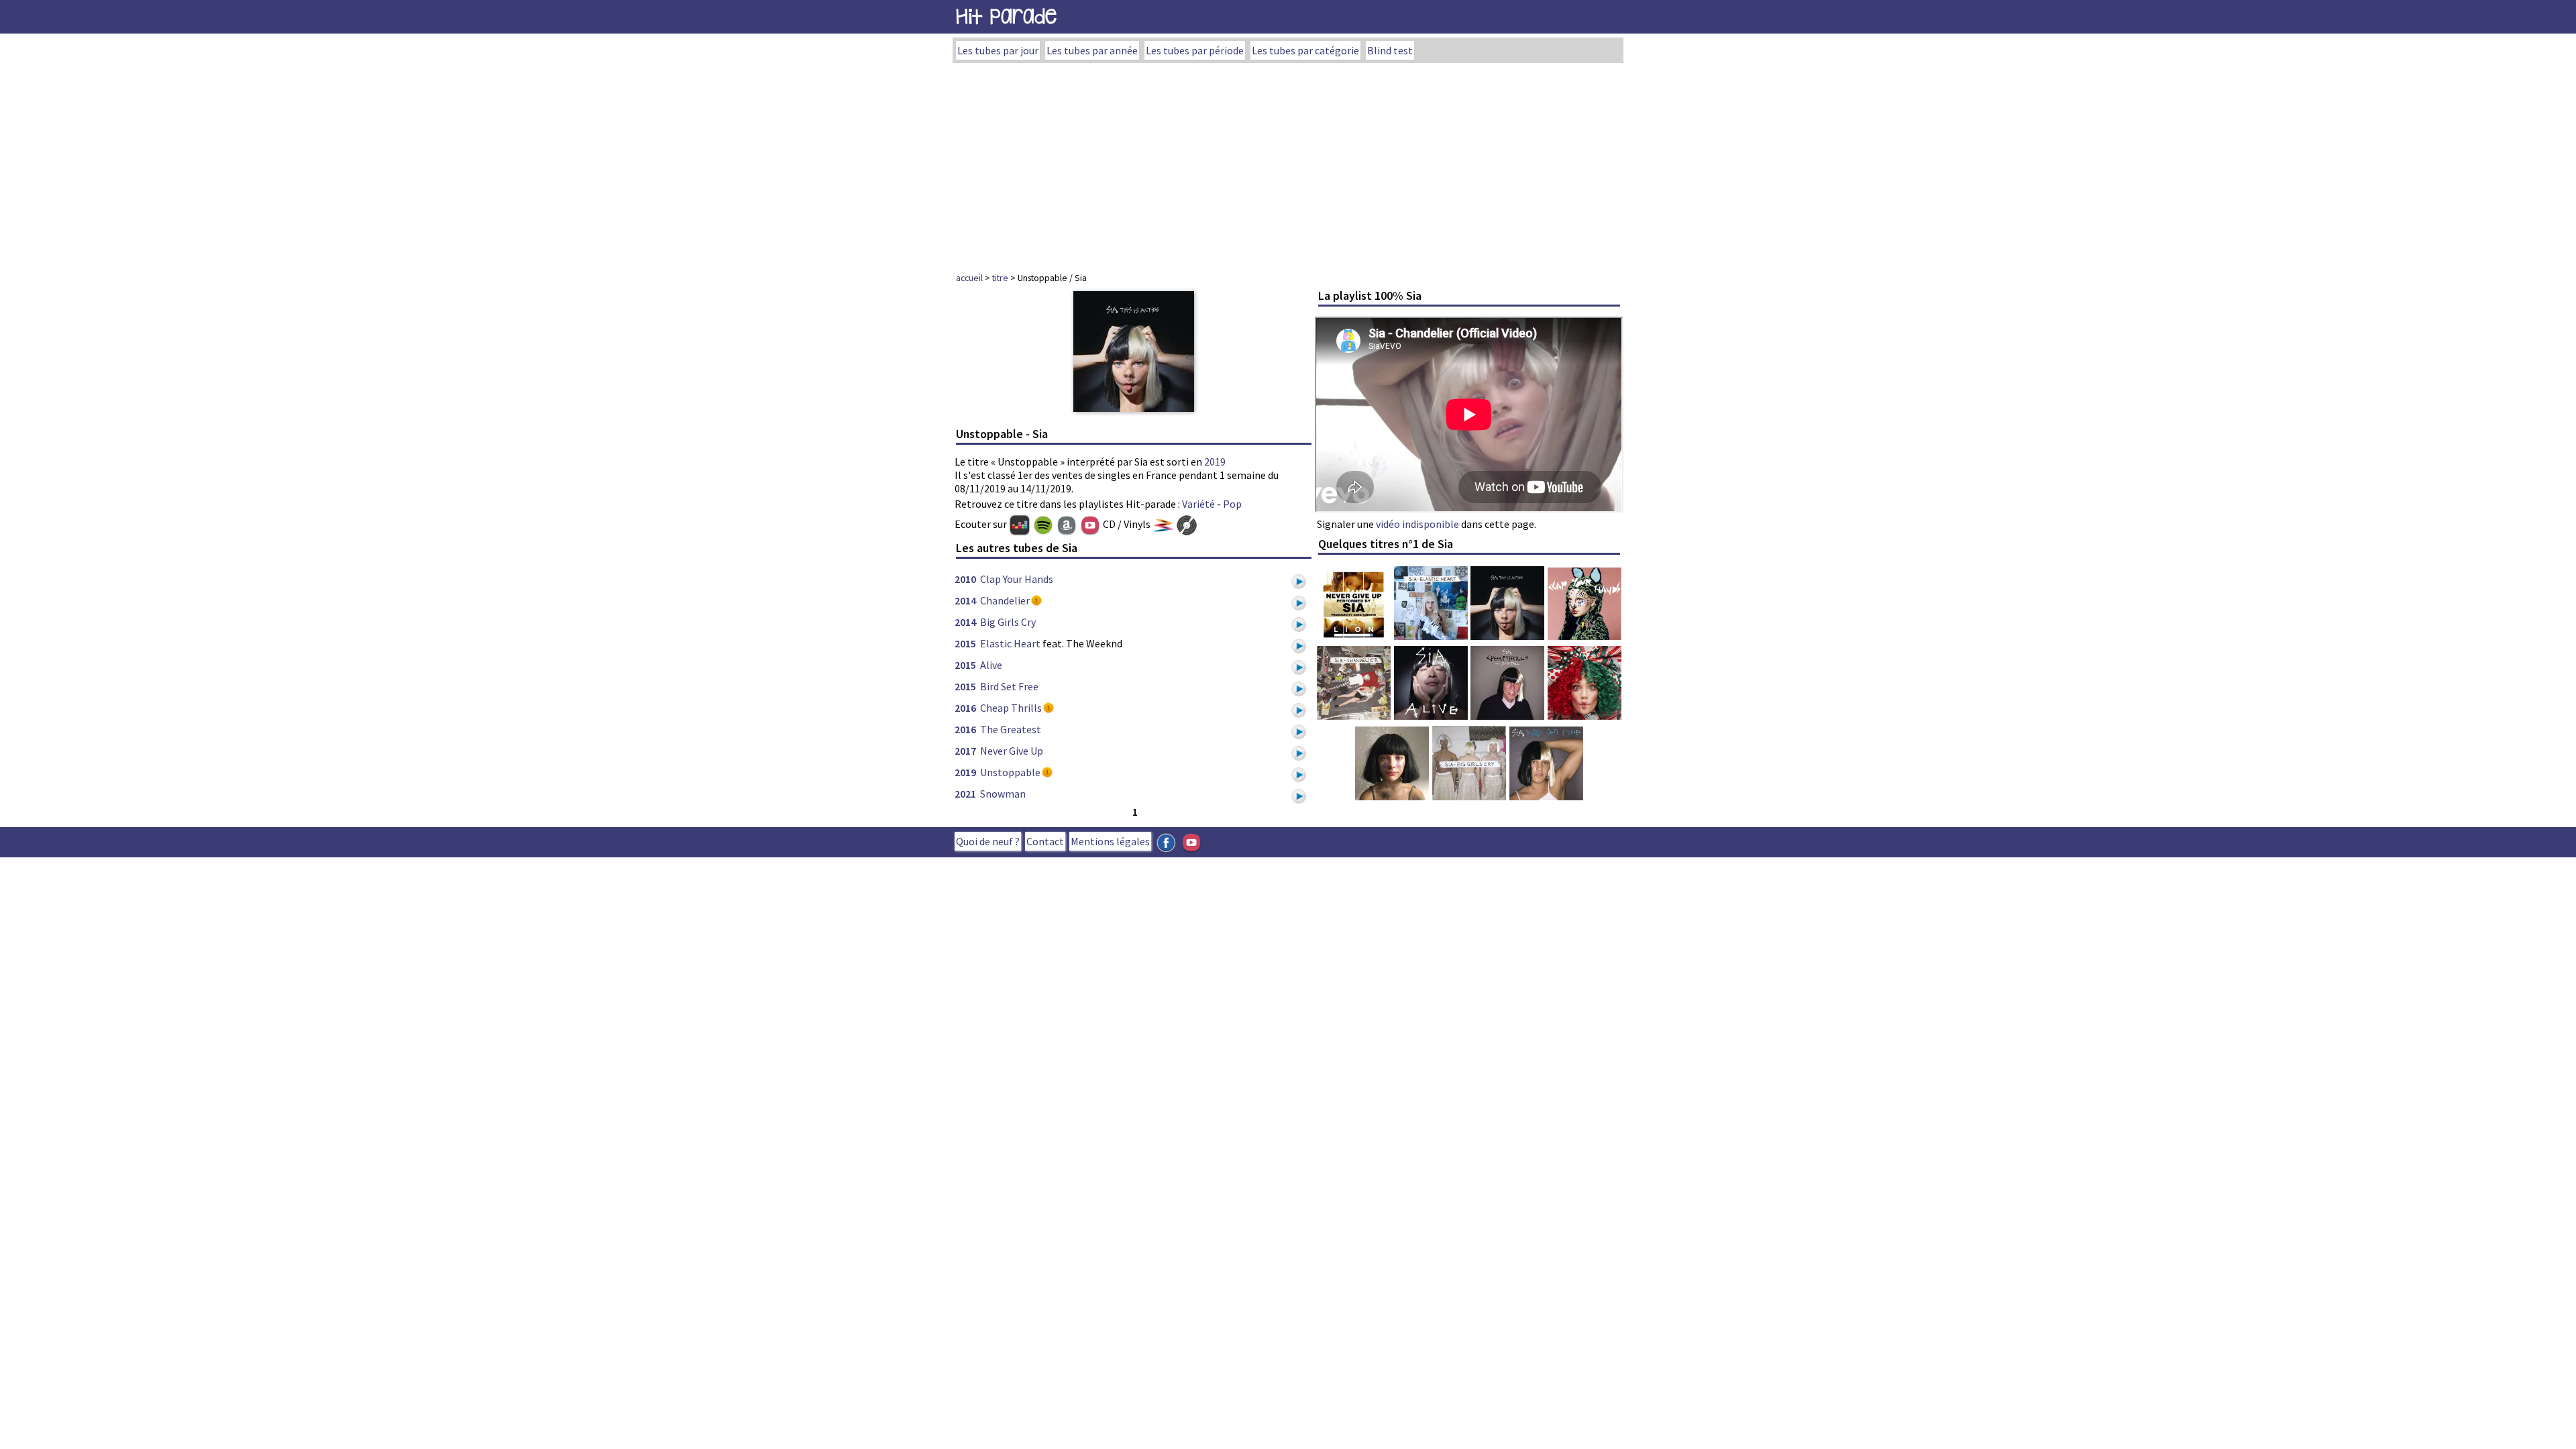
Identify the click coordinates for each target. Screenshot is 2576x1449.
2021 (965, 794)
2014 (965, 600)
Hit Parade (1006, 16)
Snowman (1003, 794)
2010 (965, 579)
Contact (1045, 841)
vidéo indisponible (1417, 524)
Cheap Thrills (1011, 708)
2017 (965, 751)
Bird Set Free (1009, 686)
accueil (969, 278)
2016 (965, 708)
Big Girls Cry (1008, 622)
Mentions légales (1110, 841)
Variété (1198, 504)
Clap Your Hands (1017, 579)
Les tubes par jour (998, 50)
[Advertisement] (1288, 164)
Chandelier (1005, 600)
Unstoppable (1010, 772)
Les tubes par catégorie (1305, 50)
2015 (965, 643)
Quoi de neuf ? (988, 841)
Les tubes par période (1195, 50)
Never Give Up (1012, 751)
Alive (991, 665)
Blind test (1390, 50)
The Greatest (1011, 729)
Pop (1232, 504)
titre (1000, 278)
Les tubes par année (1092, 50)
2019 (1215, 462)
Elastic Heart (1010, 643)
